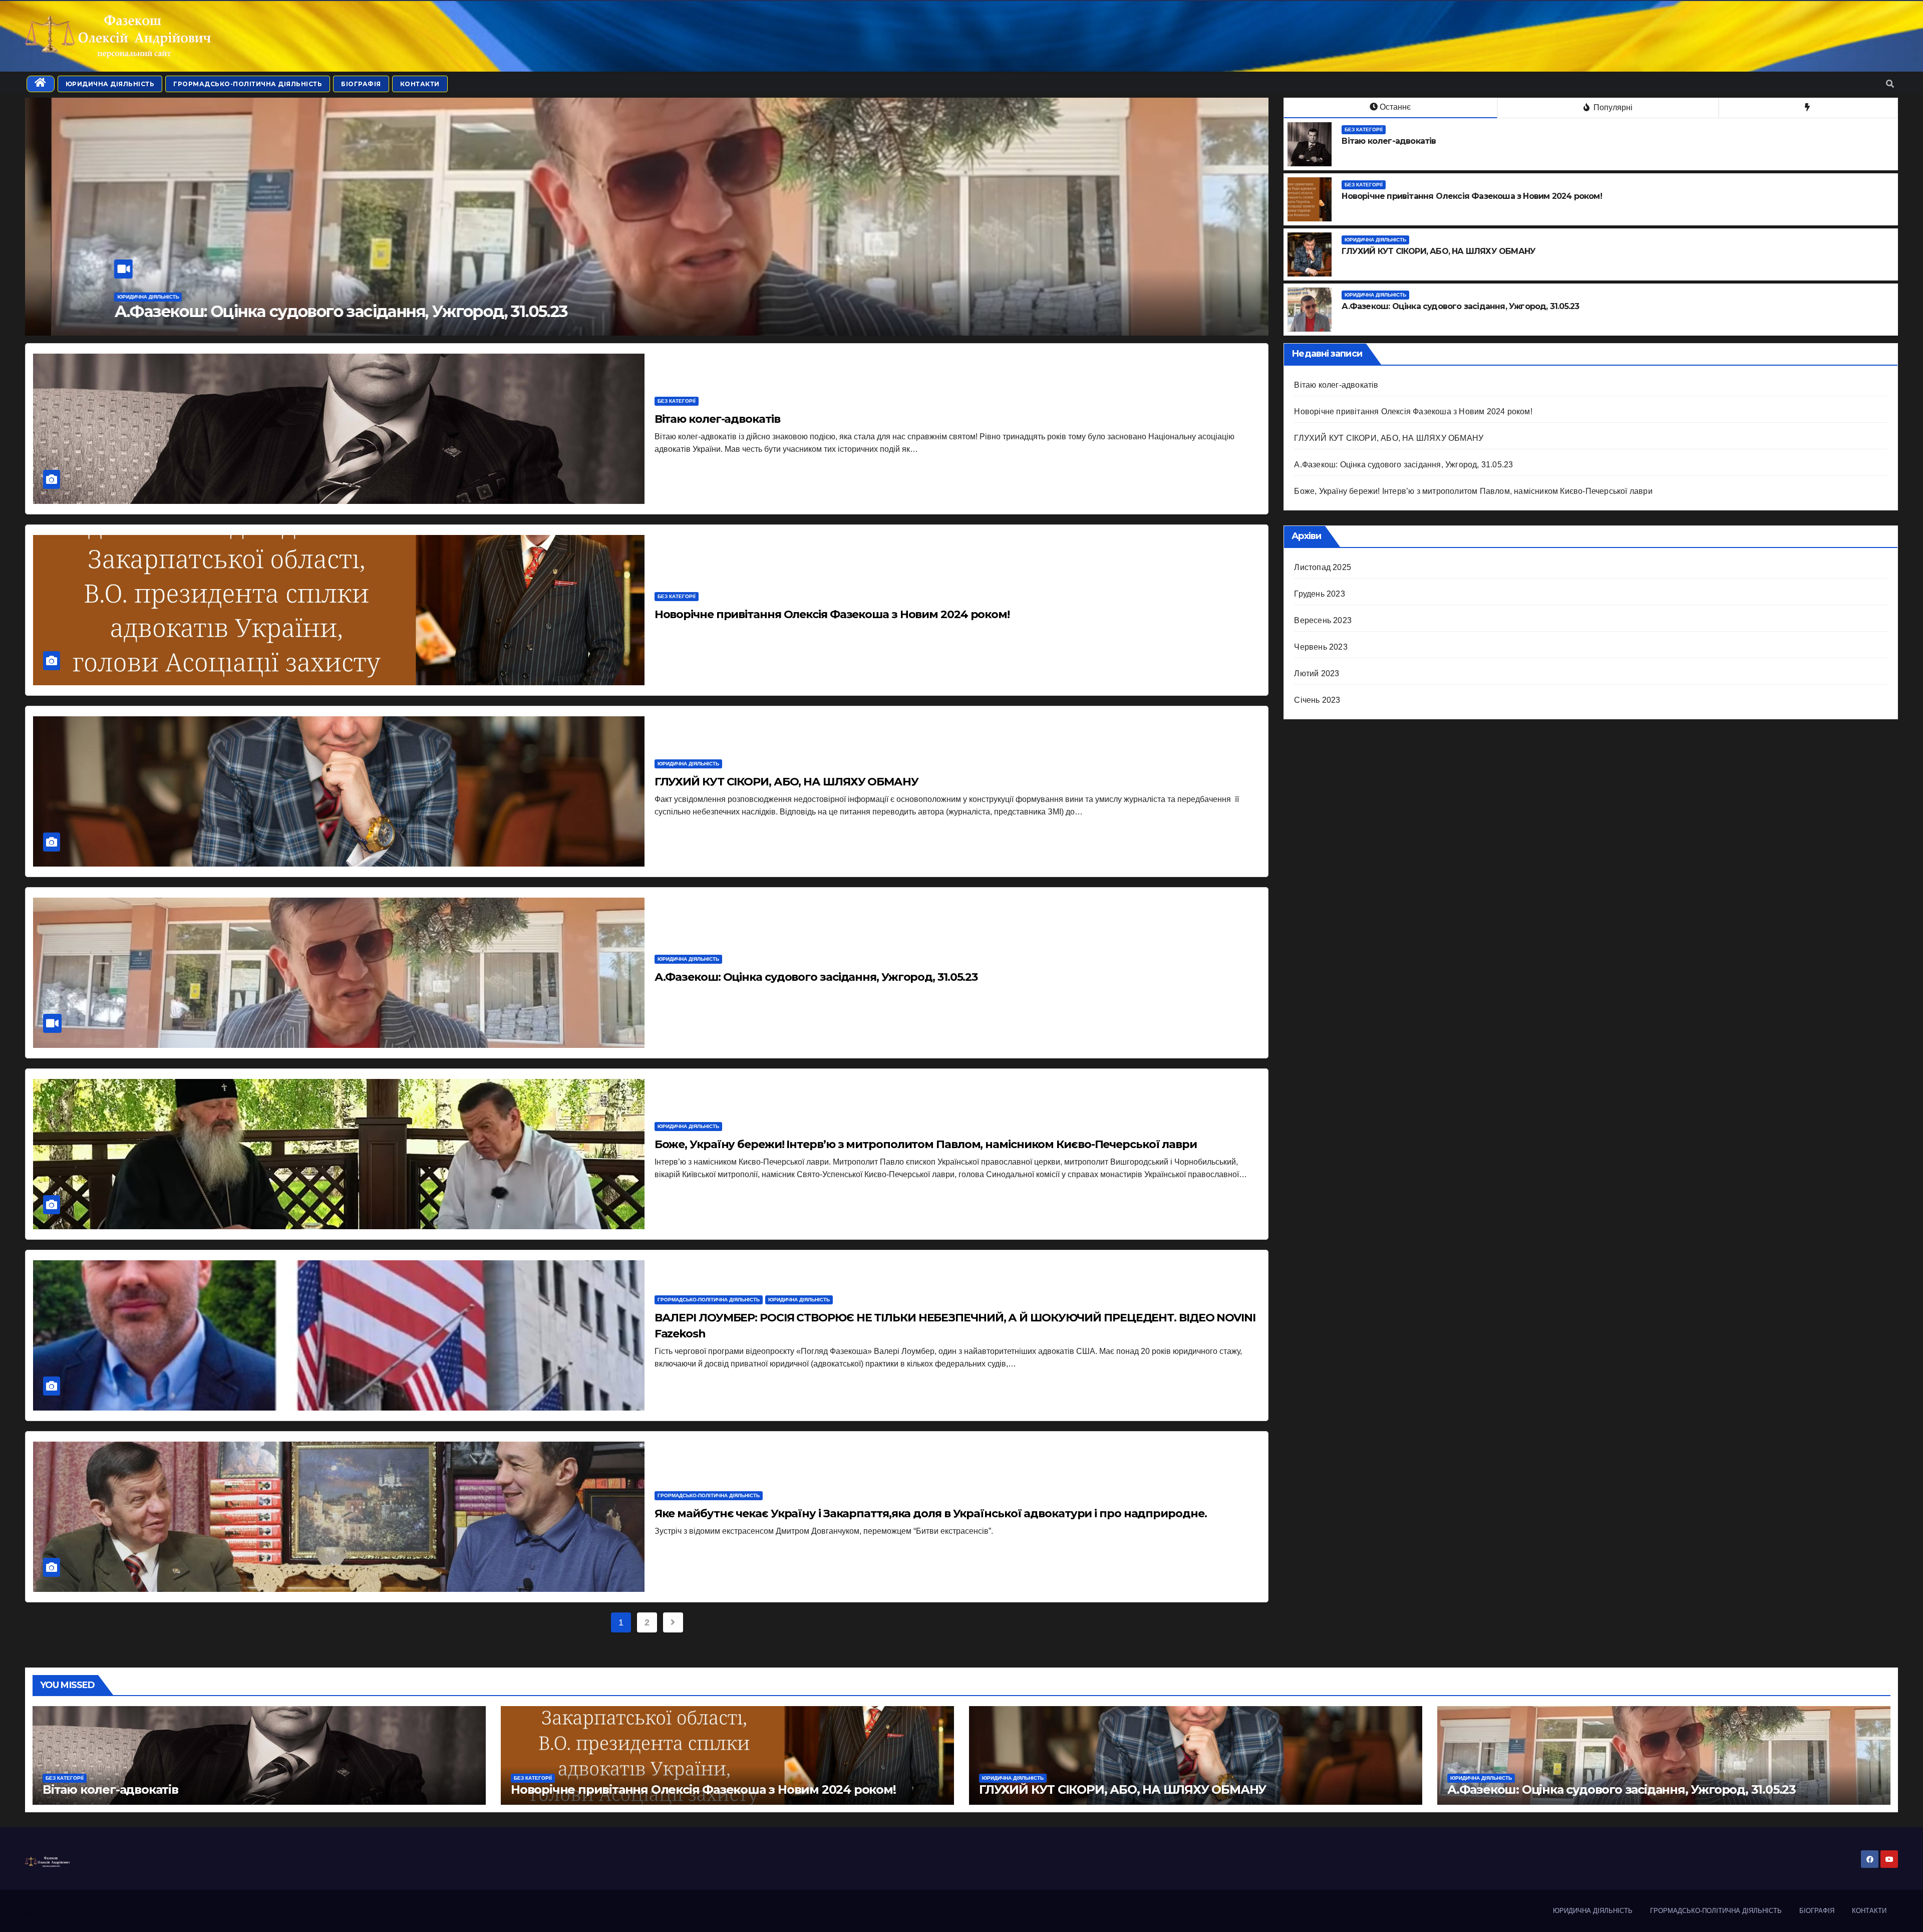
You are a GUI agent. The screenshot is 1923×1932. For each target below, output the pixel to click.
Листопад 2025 (1323, 567)
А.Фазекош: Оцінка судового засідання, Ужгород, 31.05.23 (816, 977)
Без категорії (1364, 129)
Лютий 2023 (1317, 673)
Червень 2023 (1321, 647)
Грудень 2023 (1319, 594)
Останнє (1395, 107)
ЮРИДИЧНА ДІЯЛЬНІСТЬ (110, 84)
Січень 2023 (1317, 700)
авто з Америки (31, 1913)
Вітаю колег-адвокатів (717, 419)
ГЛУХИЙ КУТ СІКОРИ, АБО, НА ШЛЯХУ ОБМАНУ (786, 782)
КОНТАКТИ (420, 84)
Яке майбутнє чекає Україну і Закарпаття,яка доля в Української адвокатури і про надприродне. (931, 1513)
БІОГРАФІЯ (361, 84)
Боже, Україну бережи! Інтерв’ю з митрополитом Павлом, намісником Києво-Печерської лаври (466, 311)
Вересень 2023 (1323, 620)
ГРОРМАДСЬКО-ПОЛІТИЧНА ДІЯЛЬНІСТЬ (248, 84)
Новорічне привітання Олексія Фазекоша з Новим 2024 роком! (832, 614)
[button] (1890, 84)
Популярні (1612, 107)
